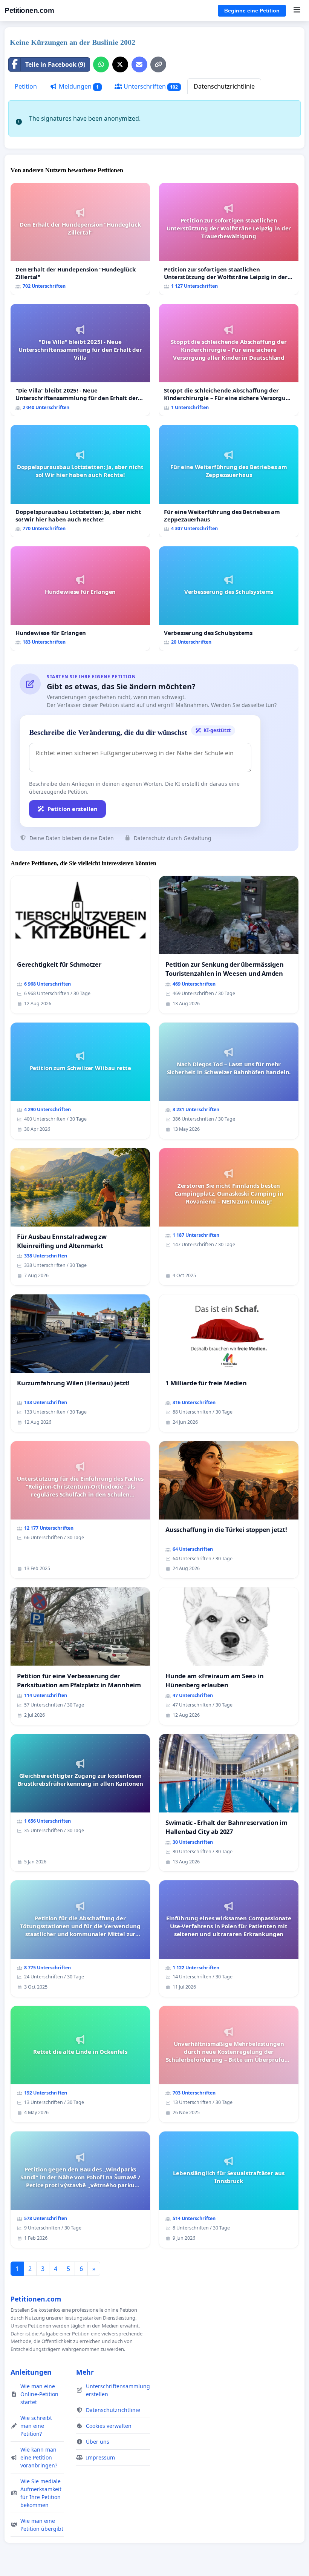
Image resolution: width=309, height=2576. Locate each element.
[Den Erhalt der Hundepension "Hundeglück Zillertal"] (80, 239)
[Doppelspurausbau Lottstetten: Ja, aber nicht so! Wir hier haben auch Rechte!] (80, 481)
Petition (26, 86)
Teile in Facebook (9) (55, 64)
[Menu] (297, 11)
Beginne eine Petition (252, 11)
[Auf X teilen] (120, 64)
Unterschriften (150, 86)
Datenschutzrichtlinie (224, 86)
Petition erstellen (73, 809)
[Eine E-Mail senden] (139, 64)
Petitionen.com (29, 10)
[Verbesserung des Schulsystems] (229, 599)
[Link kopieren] (158, 64)
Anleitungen (31, 2372)
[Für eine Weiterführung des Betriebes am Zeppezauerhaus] (229, 481)
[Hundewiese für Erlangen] (80, 599)
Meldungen (78, 86)
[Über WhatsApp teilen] (101, 64)
